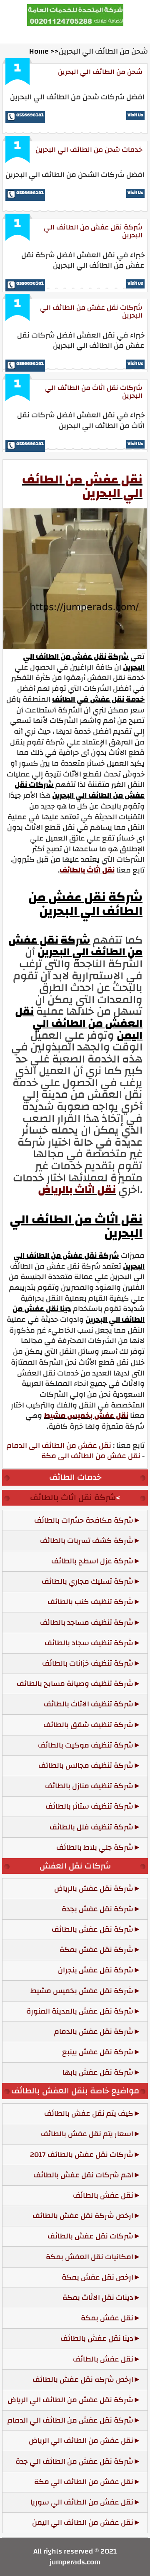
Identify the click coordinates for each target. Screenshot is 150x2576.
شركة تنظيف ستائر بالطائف (89, 1806)
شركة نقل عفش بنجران (96, 1970)
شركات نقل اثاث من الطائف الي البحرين (94, 392)
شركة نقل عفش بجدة (97, 1909)
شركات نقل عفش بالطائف (90, 2236)
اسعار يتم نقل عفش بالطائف (87, 2134)
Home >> (44, 51)
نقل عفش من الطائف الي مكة (84, 2482)
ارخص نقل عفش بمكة (97, 2277)
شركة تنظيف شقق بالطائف (88, 1725)
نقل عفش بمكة (107, 2318)
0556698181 (30, 115)
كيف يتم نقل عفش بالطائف (89, 2114)
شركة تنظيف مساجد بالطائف (87, 1623)
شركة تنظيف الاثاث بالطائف (89, 1704)
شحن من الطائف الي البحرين (100, 72)
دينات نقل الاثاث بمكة (98, 2298)
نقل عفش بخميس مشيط (86, 1416)
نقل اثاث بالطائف (87, 870)
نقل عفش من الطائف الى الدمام (59, 1446)
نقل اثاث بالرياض (77, 1190)
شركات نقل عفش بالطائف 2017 (82, 2155)
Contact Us (65, 34)
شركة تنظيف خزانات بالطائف (88, 1663)
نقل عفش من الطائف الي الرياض (81, 2441)
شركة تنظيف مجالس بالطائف (86, 1766)
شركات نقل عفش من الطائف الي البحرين (91, 311)
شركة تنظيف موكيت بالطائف (86, 1745)
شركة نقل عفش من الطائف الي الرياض (70, 2400)
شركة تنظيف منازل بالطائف (89, 1786)
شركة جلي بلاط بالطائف (95, 1848)
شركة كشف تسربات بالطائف (87, 1541)
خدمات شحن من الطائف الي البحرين (89, 149)
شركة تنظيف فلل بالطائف (91, 1827)
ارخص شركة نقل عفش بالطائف (83, 2216)
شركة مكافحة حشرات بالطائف (84, 1520)
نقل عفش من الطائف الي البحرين (82, 486)
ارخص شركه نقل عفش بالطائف (83, 2380)
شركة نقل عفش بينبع (98, 2052)
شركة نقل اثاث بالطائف (73, 1498)
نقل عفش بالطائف (103, 2195)
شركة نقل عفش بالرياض (94, 1889)
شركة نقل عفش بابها (98, 2072)
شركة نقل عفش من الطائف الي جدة (74, 2461)
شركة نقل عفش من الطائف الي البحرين (93, 231)
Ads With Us (112, 34)
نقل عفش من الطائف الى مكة (91, 1456)
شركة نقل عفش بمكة (96, 1950)
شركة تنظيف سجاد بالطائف (89, 1643)
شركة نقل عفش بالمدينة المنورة (80, 2011)
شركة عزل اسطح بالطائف (92, 1561)
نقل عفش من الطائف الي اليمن (83, 2523)
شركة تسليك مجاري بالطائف (87, 1581)
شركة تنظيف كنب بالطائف (90, 1602)
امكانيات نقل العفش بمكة (90, 2257)
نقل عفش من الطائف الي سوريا (82, 2502)
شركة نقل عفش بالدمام (94, 2032)
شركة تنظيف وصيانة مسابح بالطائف (75, 1684)
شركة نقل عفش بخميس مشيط (82, 1991)
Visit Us (135, 115)
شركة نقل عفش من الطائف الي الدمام (70, 2420)
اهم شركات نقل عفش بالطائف (83, 2175)
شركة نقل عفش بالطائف (92, 1929)
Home (28, 34)
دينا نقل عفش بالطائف (97, 2338)
